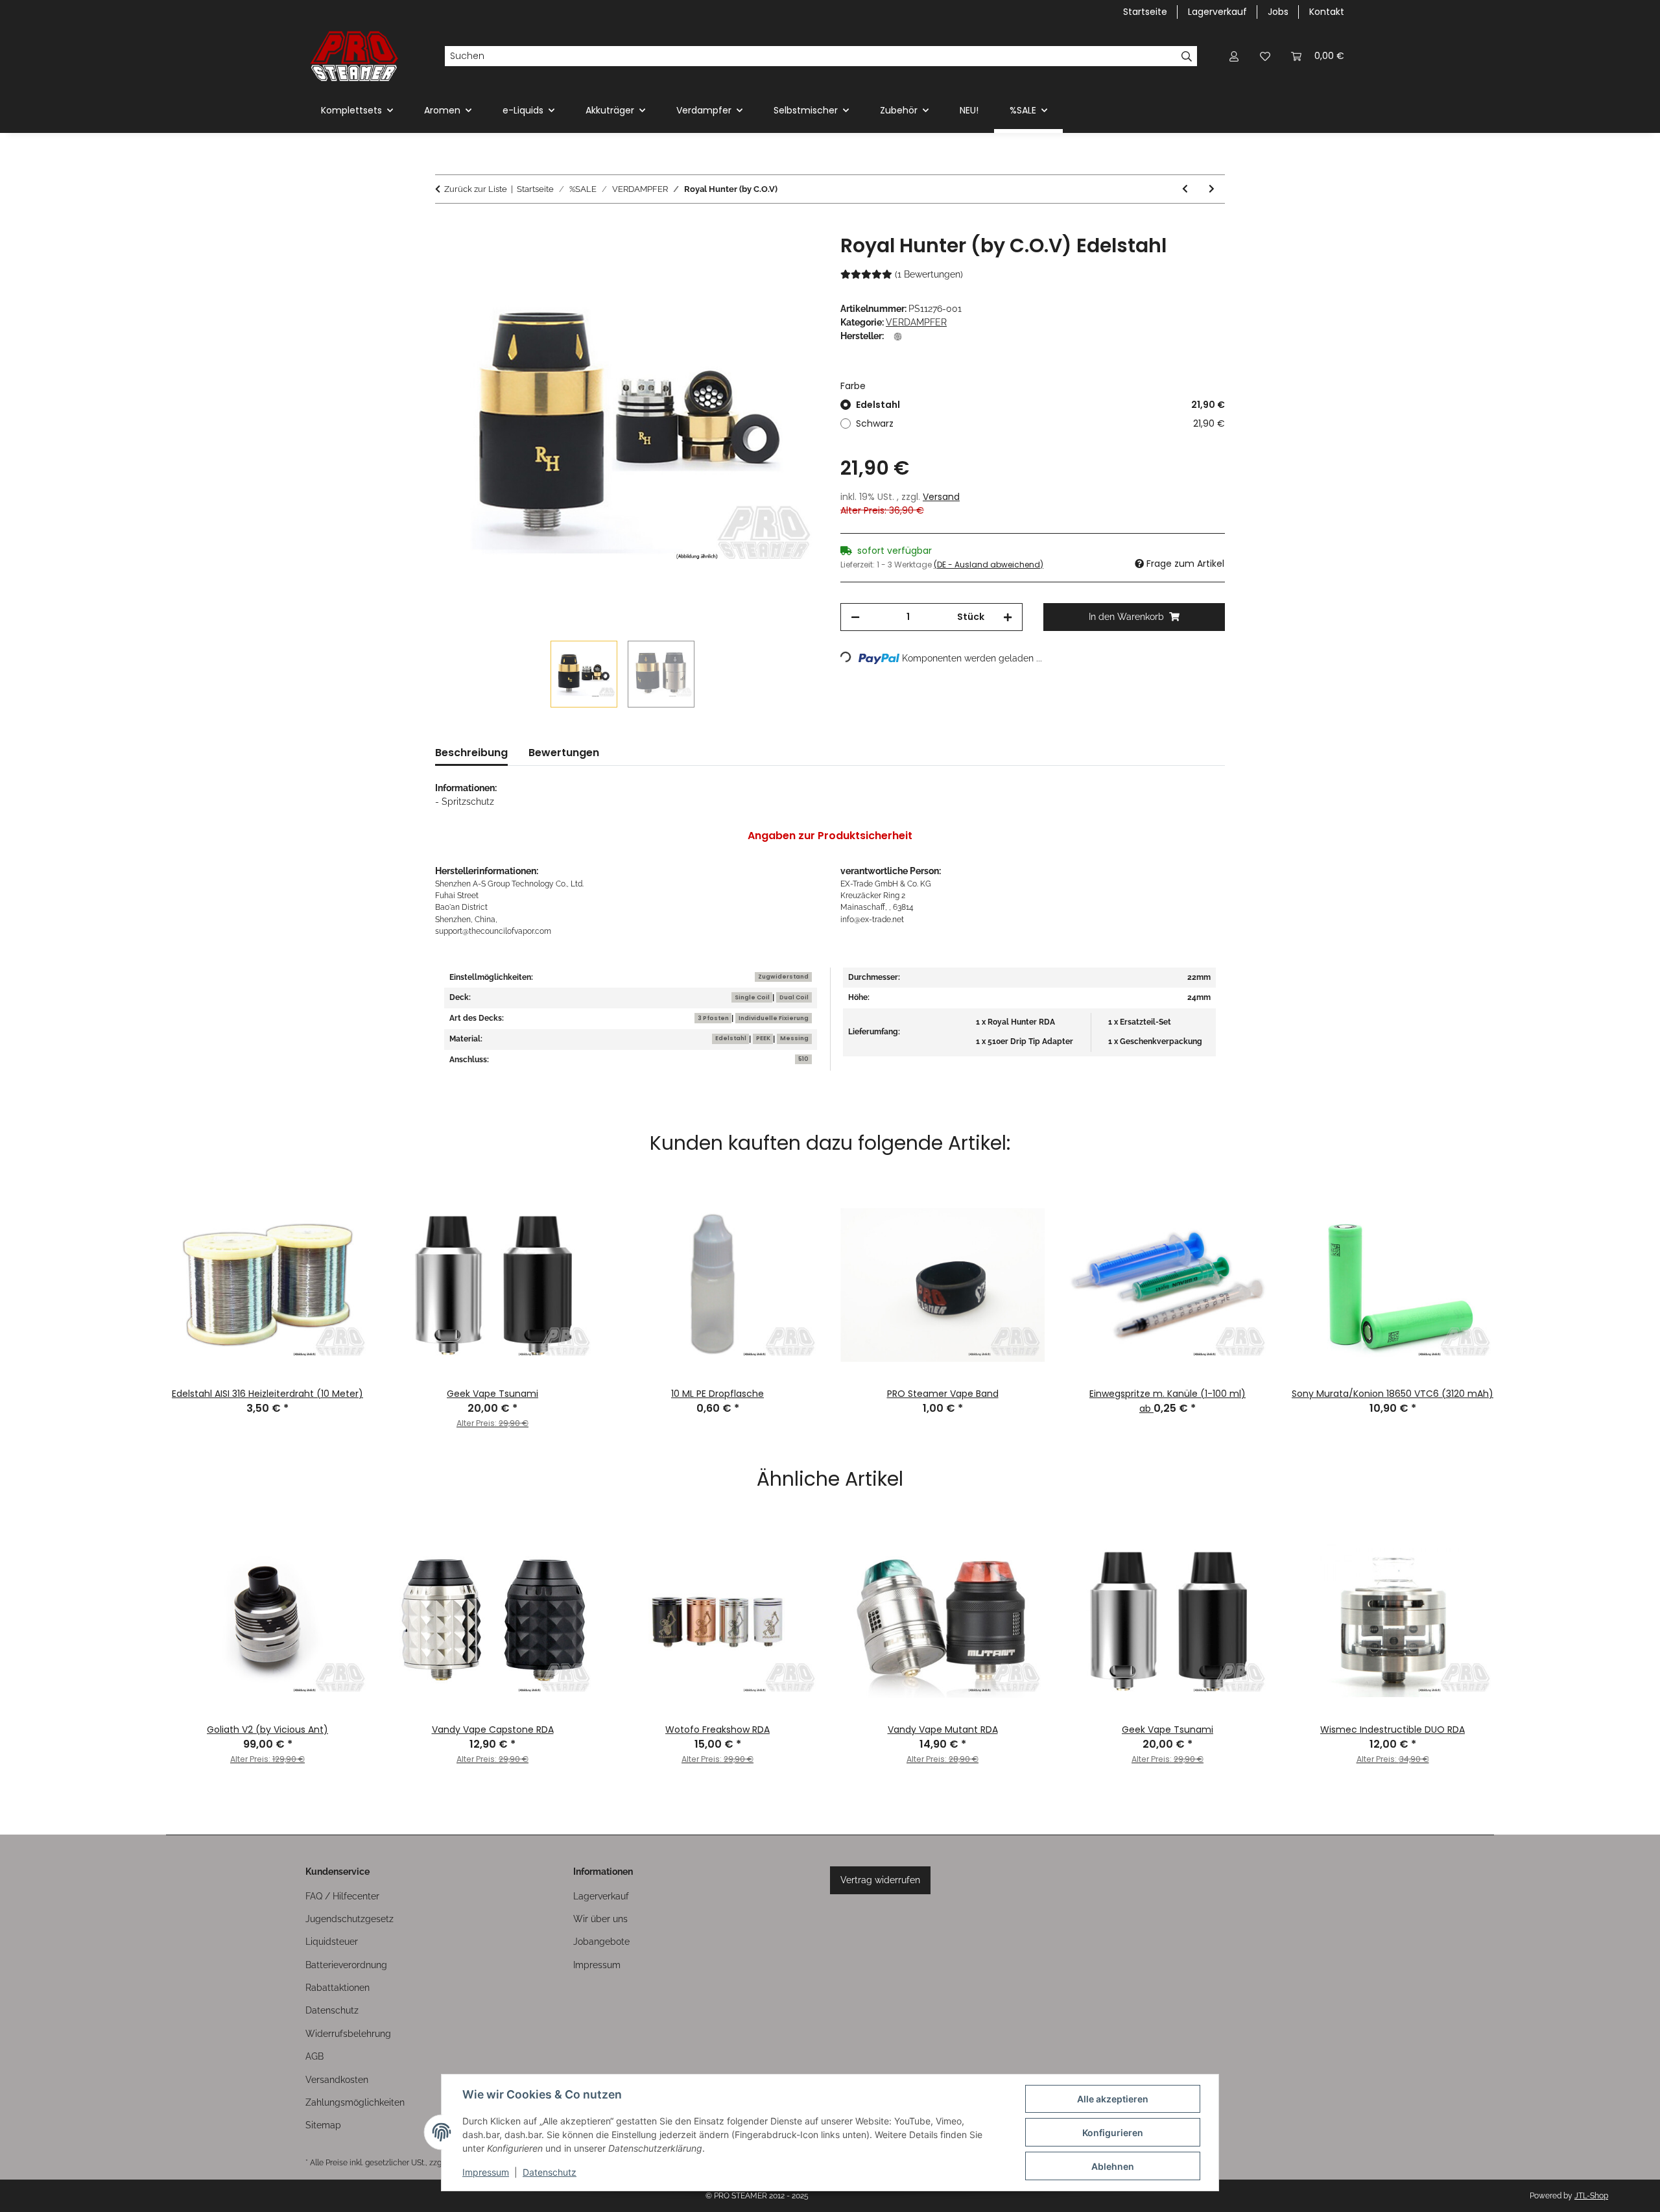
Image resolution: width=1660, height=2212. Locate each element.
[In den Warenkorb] (445, 227)
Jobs (1278, 12)
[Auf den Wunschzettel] (792, 259)
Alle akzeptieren (1113, 2099)
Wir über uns (600, 1919)
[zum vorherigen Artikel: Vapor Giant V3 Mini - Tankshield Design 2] (1185, 189)
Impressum (486, 2172)
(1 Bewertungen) (929, 274)
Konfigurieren (1113, 2133)
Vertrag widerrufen (880, 1880)
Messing (794, 1038)
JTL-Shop (1591, 2196)
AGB (314, 2056)
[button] (1234, 56)
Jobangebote (601, 1942)
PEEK (763, 1038)
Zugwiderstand (783, 977)
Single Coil (752, 997)
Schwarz (1040, 423)
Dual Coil (794, 997)
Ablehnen (1113, 2166)
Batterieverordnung (346, 1965)
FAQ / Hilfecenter (342, 1896)
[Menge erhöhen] (1008, 617)
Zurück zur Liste (476, 189)
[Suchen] (1187, 56)
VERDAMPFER (916, 322)
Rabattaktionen (338, 1988)
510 (803, 1059)
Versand (941, 497)
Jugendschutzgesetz (350, 1919)
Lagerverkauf (1217, 12)
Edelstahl (1040, 405)
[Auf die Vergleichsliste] (759, 259)
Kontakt (1327, 12)
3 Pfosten (713, 1018)
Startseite (1145, 12)
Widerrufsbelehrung (348, 2034)
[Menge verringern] (855, 617)
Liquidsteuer (332, 1942)
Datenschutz (550, 2172)
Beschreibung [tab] (471, 753)
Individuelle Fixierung (774, 1018)
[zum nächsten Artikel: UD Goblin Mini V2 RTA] (1212, 189)
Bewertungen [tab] (564, 753)
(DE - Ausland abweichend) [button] (989, 565)
